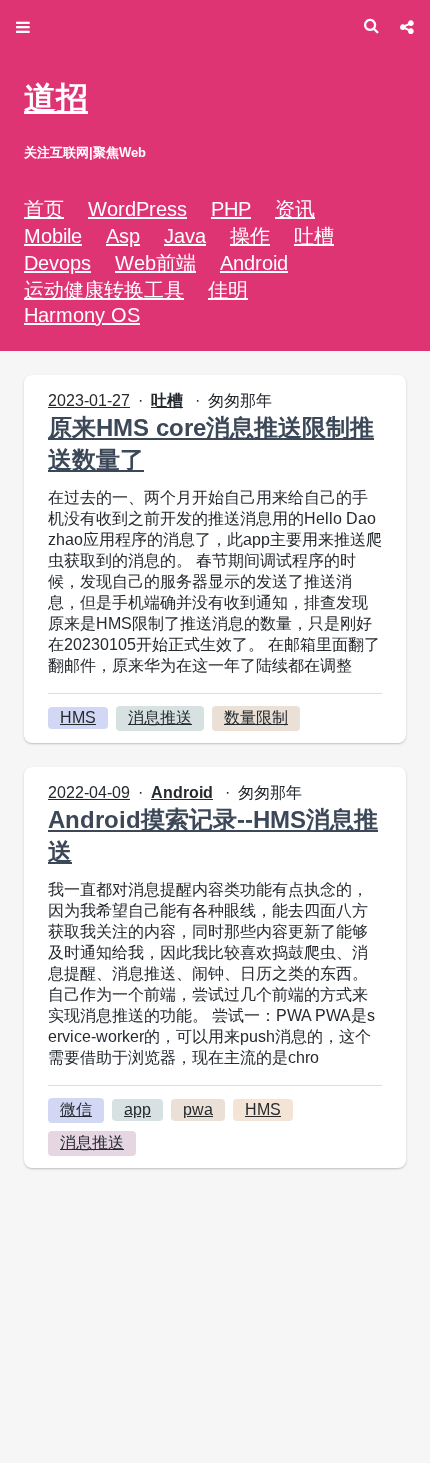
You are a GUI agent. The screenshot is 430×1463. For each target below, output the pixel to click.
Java (185, 236)
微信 (76, 1109)
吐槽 (314, 236)
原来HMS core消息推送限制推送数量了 (211, 443)
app (137, 1109)
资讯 (295, 209)
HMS (78, 717)
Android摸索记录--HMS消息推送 (213, 835)
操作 (250, 236)
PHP (231, 209)
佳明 (228, 290)
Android (254, 263)
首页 (44, 209)
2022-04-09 (89, 792)
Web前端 (155, 263)
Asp (123, 236)
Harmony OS (82, 315)
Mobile (53, 236)
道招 (56, 98)
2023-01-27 (89, 400)
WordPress (137, 209)
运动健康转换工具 (104, 290)
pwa (198, 1109)
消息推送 (160, 717)
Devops (57, 263)
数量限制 (256, 717)
